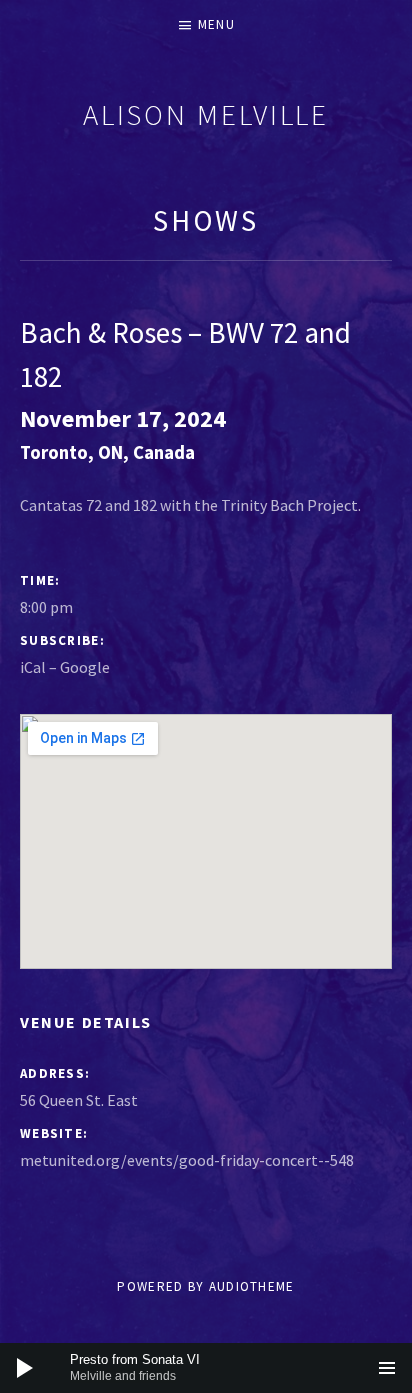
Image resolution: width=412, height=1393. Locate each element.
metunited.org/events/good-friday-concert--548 (187, 1160)
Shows (206, 220)
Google (85, 667)
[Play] (25, 1368)
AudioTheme (252, 1286)
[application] (206, 1368)
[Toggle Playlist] (387, 1368)
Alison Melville (206, 114)
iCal (33, 667)
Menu (216, 24)
